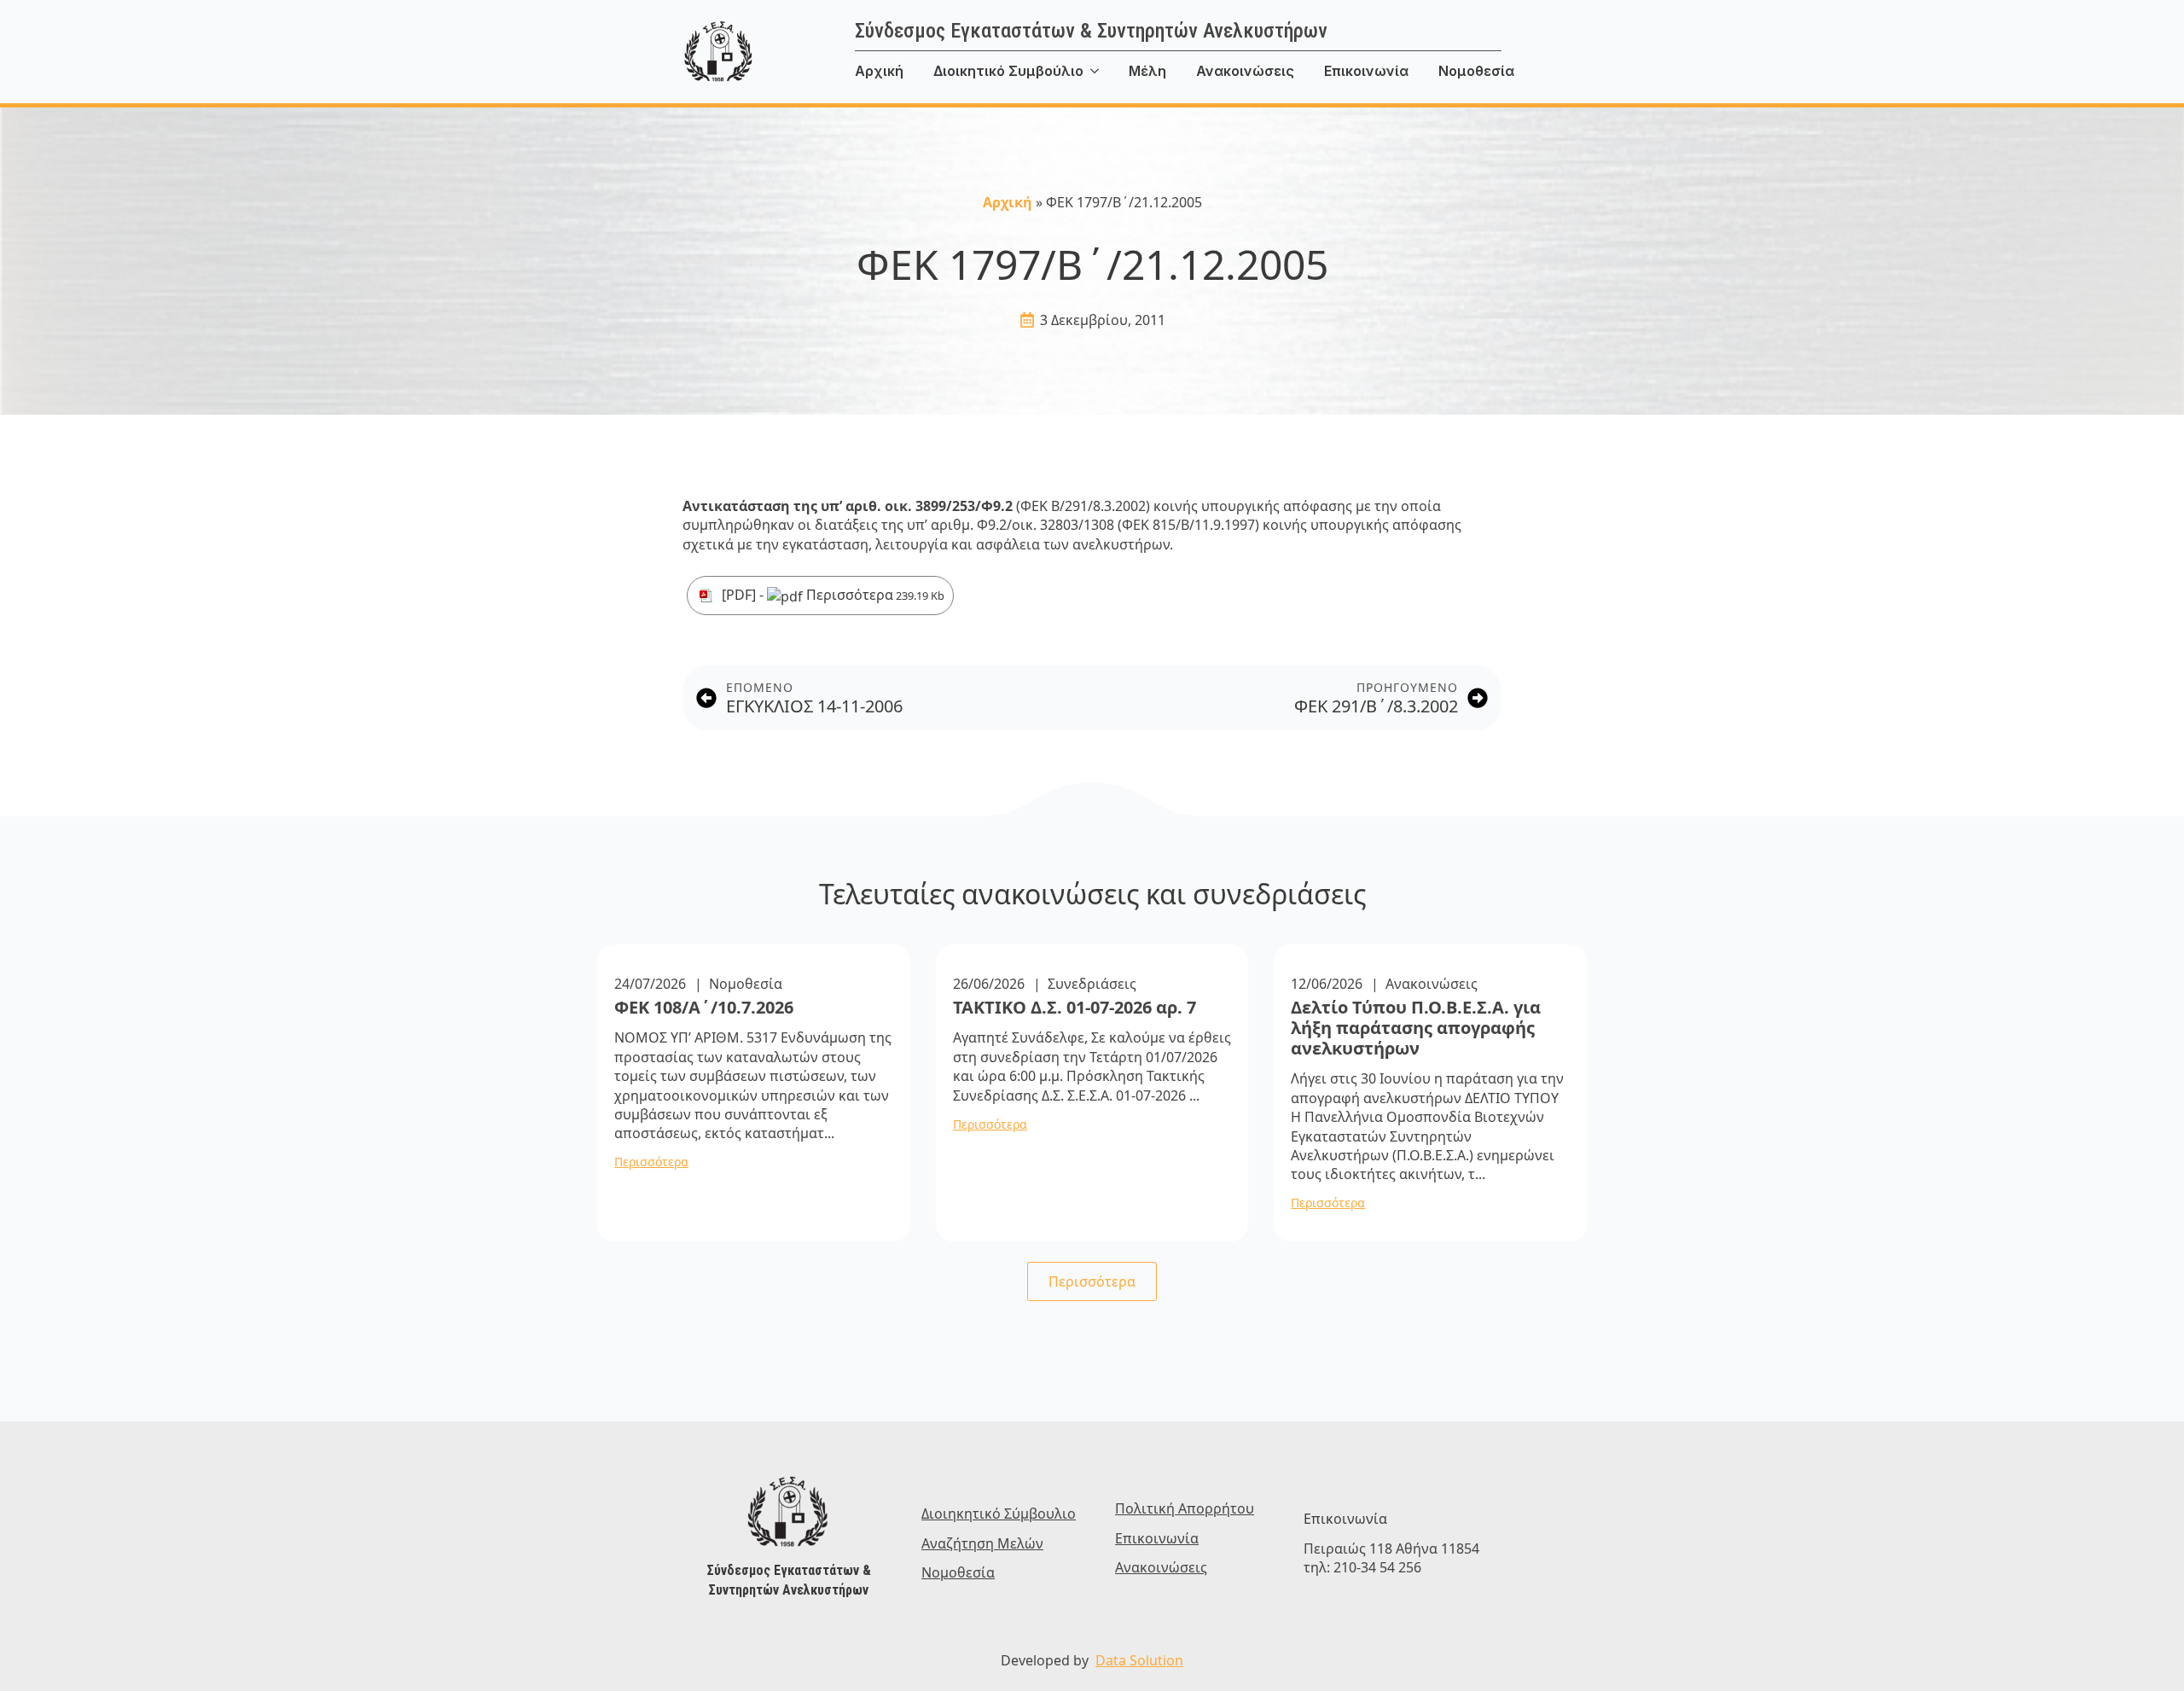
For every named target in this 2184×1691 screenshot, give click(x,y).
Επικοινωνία (1366, 71)
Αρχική (879, 71)
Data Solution (1139, 1660)
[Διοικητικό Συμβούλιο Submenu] (1106, 71)
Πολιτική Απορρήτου (1185, 1508)
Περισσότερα (874, 595)
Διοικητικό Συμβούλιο (1008, 71)
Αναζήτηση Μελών (982, 1543)
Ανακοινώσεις (1245, 71)
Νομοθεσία (1476, 71)
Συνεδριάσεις (1092, 984)
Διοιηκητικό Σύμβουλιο (999, 1514)
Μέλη (1147, 71)
